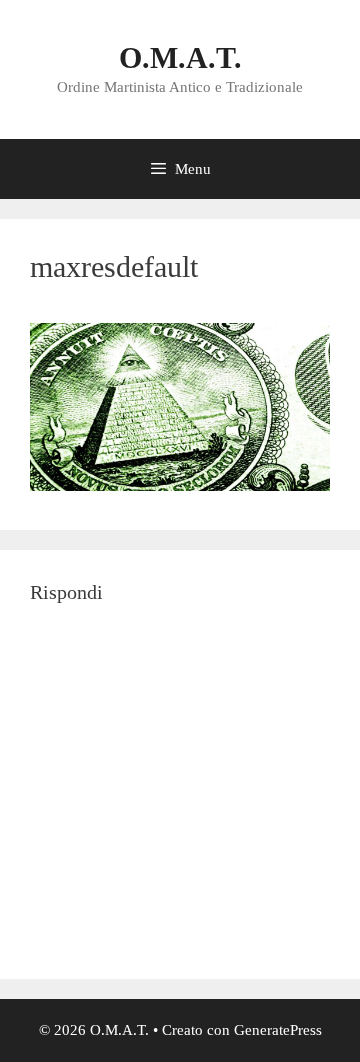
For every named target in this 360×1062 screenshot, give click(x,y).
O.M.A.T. (180, 57)
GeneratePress (278, 1030)
